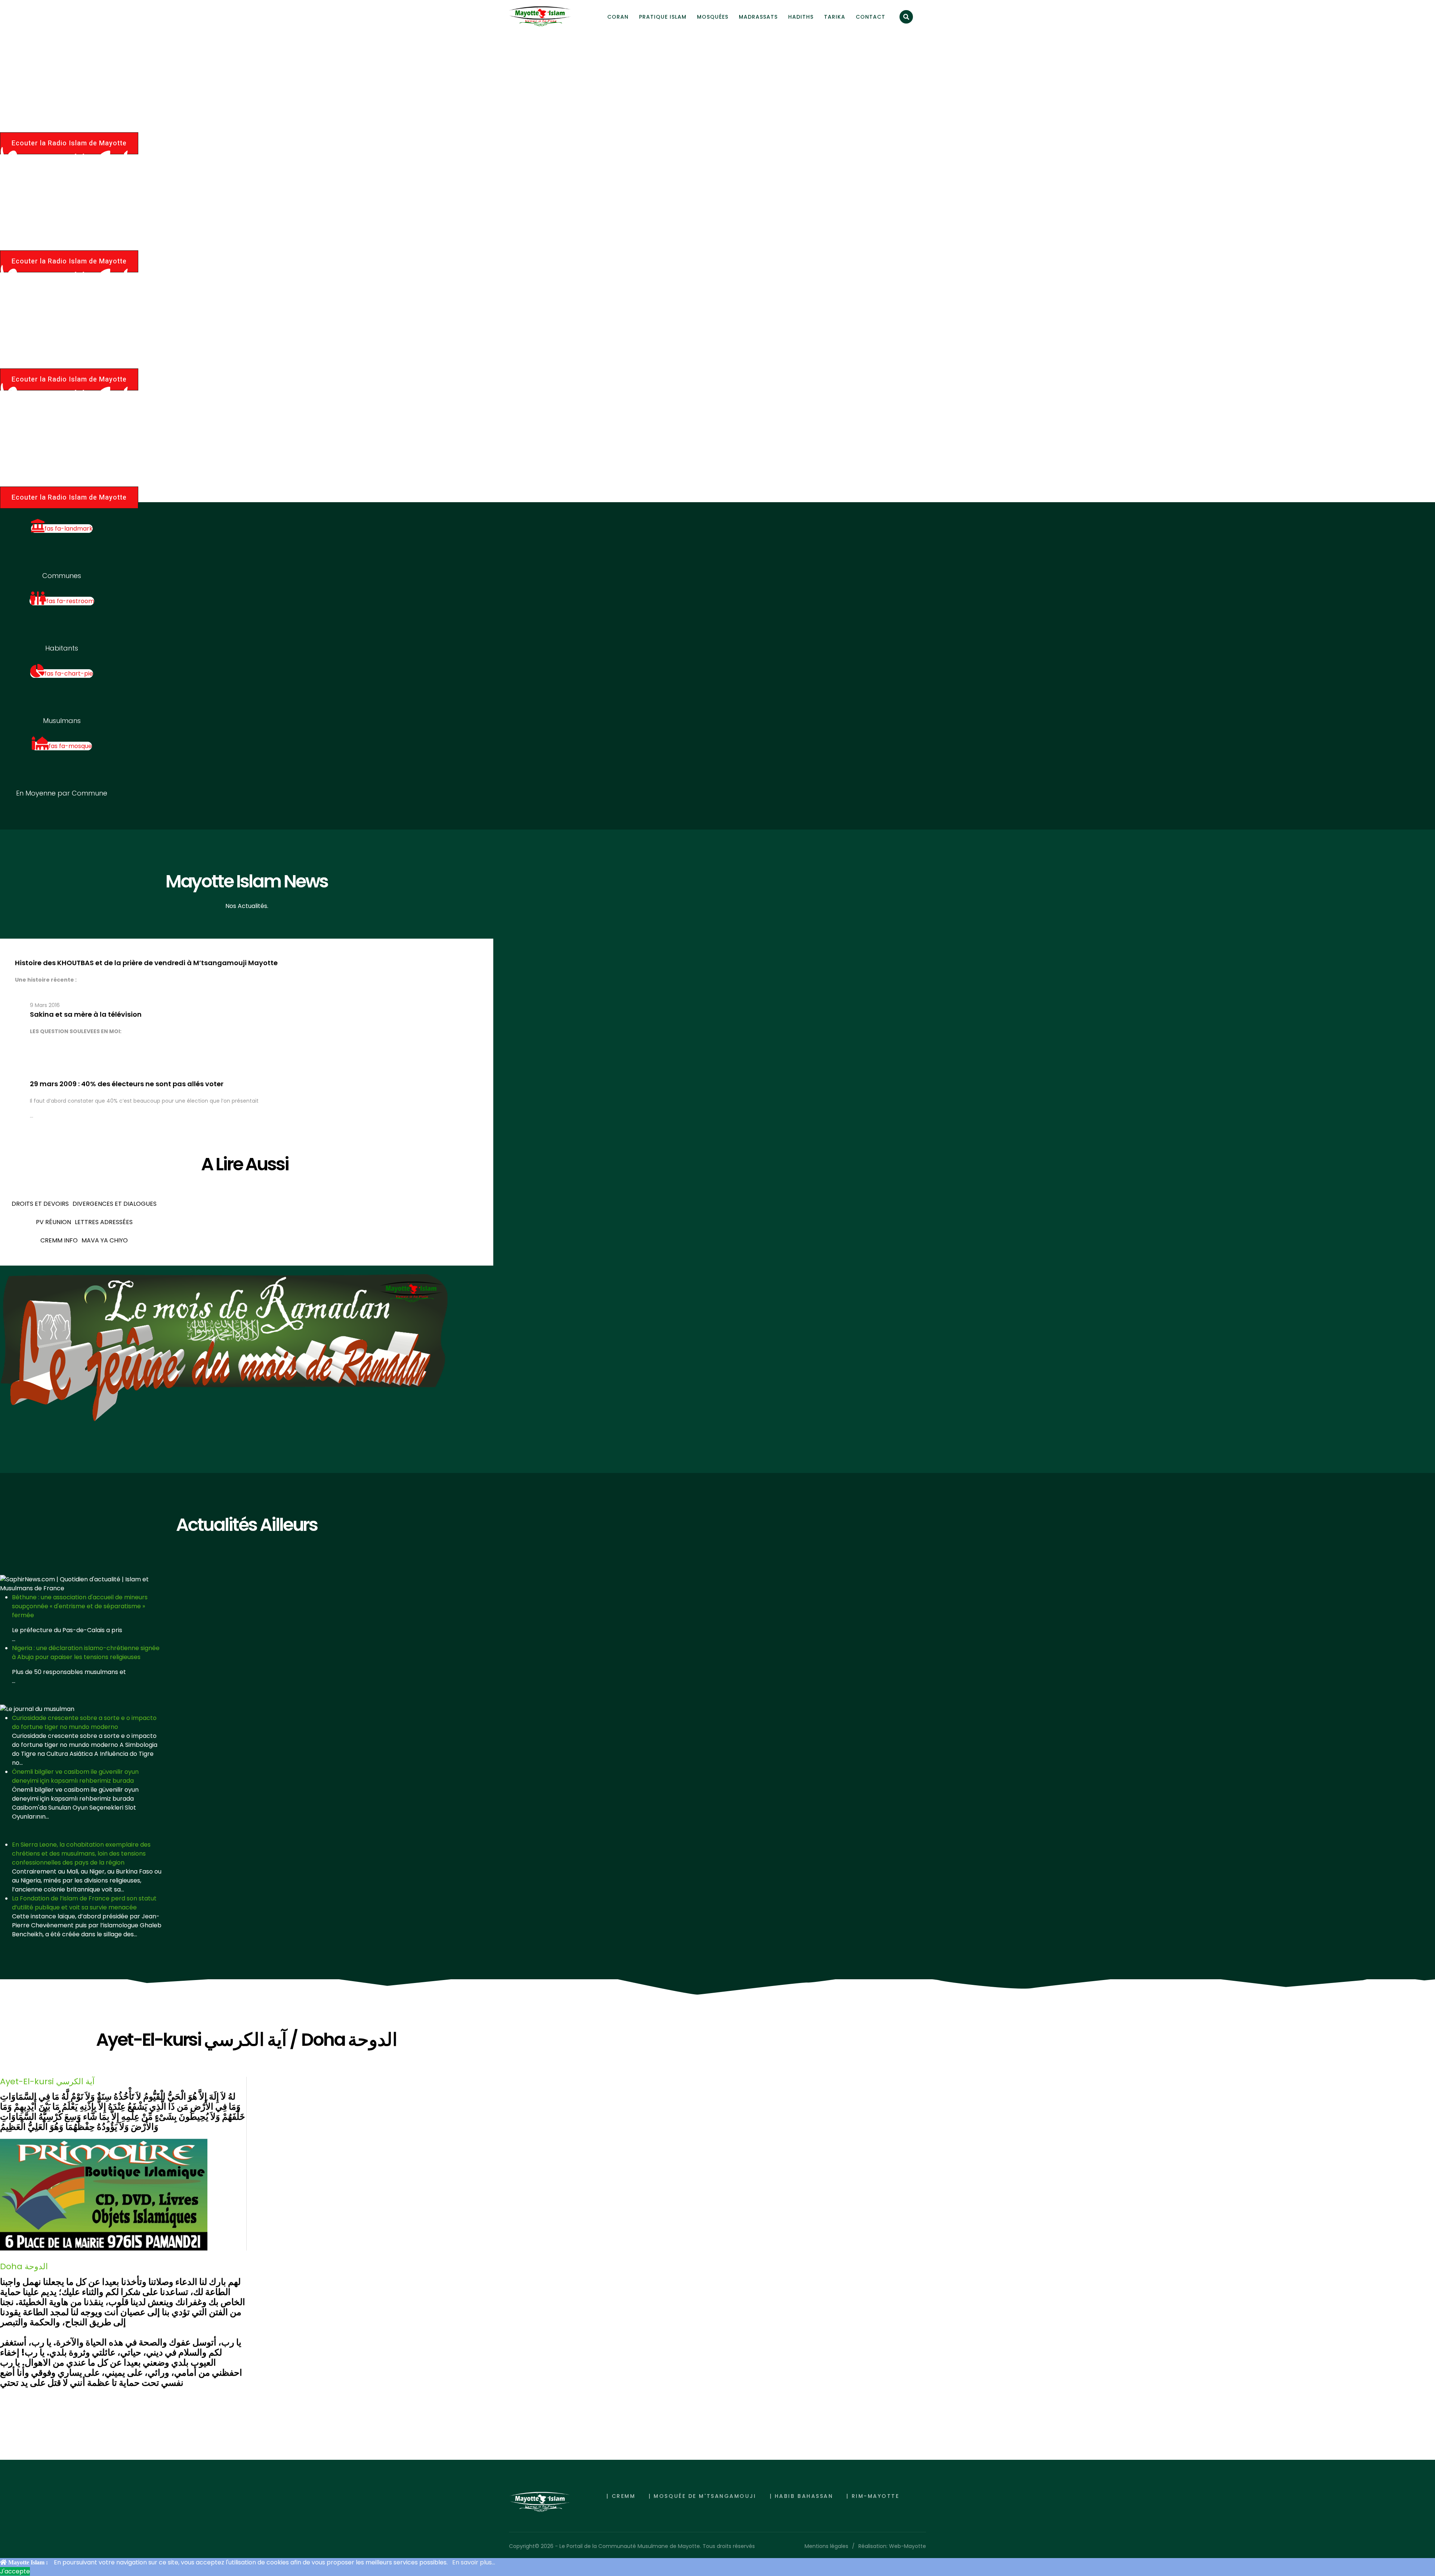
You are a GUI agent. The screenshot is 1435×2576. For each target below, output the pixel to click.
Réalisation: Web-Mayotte (892, 2546)
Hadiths (801, 17)
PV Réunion (53, 1222)
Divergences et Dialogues (115, 1204)
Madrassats (758, 17)
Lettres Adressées (104, 1222)
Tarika (835, 17)
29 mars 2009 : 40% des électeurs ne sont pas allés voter (127, 1084)
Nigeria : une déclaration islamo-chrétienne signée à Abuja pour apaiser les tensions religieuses (86, 1653)
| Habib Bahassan (802, 2496)
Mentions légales (826, 2546)
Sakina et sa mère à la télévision (86, 1014)
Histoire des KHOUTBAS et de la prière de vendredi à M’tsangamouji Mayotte (146, 963)
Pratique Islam (663, 17)
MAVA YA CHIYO (105, 1240)
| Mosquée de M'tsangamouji (702, 2496)
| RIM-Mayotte (873, 2496)
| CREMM (621, 2496)
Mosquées (713, 17)
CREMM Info (59, 1240)
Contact (871, 17)
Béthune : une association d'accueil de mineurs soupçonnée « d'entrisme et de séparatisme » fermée (80, 1606)
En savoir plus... (474, 2562)
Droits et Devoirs (40, 1204)
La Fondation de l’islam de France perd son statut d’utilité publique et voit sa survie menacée (84, 1903)
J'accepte (15, 2571)
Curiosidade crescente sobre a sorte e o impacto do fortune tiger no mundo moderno (84, 1722)
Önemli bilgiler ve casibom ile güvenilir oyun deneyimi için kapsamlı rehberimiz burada (75, 1776)
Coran (618, 17)
